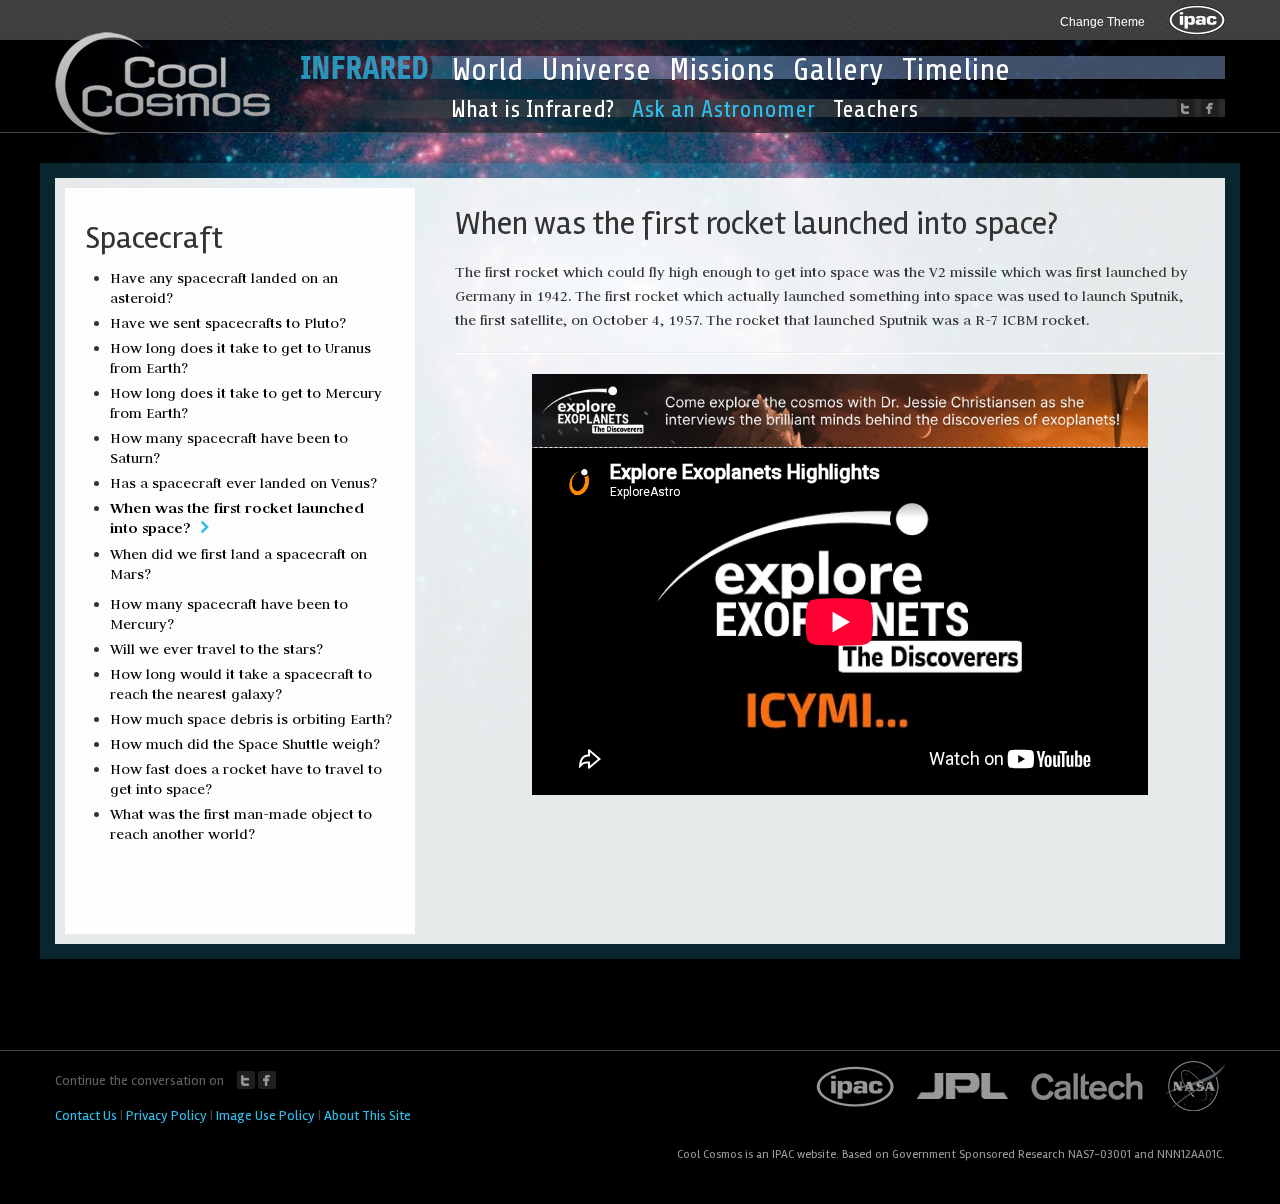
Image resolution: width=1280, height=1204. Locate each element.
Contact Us (86, 1115)
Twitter (246, 1080)
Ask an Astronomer (723, 109)
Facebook (267, 1080)
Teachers (875, 109)
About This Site (367, 1115)
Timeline (956, 70)
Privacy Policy (166, 1115)
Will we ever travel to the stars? (216, 649)
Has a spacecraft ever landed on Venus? (243, 483)
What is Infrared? (532, 109)
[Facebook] (1210, 108)
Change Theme (1102, 22)
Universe (596, 70)
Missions (722, 70)
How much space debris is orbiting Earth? (251, 719)
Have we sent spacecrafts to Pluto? (228, 323)
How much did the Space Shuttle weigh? (245, 744)
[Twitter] (1186, 108)
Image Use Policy (265, 1115)
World (487, 70)
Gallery (838, 70)
